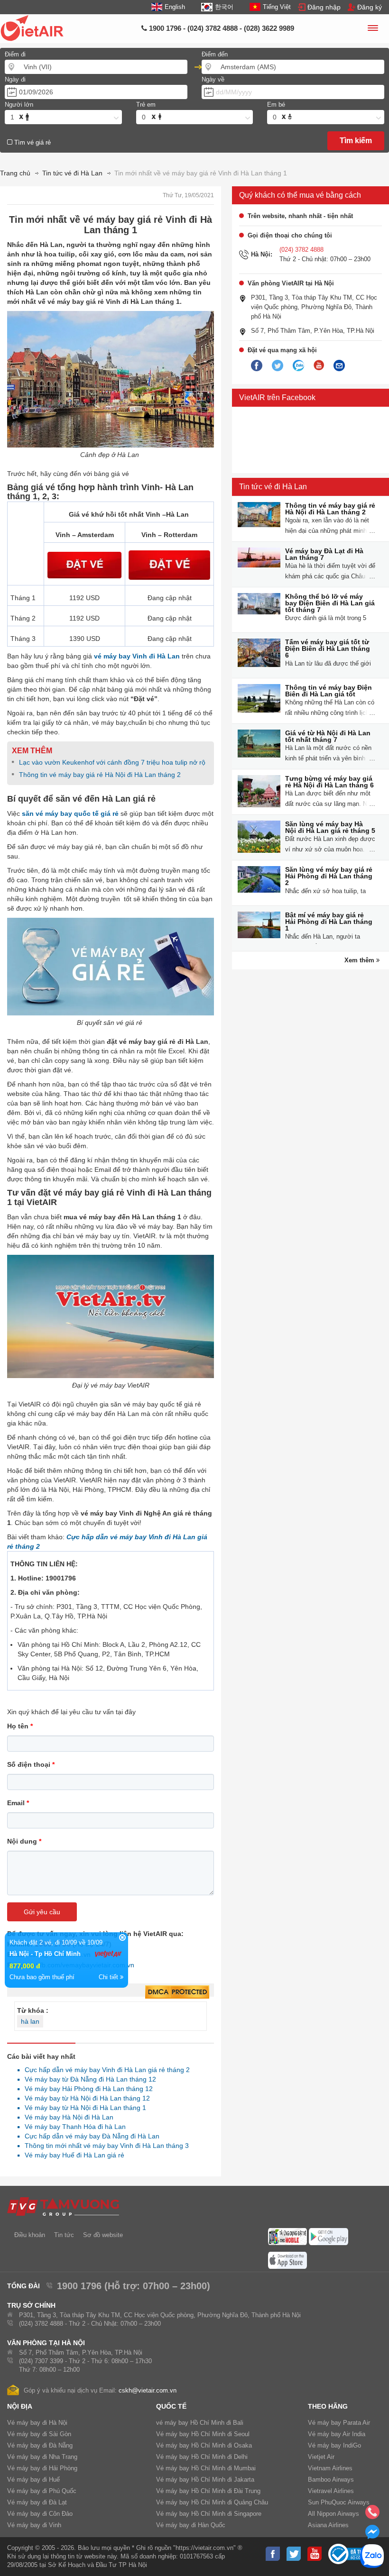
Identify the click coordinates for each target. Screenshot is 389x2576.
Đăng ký (370, 7)
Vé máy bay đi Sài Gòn (39, 2434)
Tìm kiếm (356, 141)
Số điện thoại (31, 1764)
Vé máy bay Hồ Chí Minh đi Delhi (202, 2457)
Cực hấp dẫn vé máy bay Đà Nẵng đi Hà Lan (89, 2136)
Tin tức (64, 2235)
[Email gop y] (339, 366)
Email (18, 1803)
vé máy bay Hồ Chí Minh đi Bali (200, 2423)
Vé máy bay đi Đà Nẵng (40, 2445)
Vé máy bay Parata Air (339, 2423)
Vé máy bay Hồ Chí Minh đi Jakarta (205, 2480)
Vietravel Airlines (331, 2491)
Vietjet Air (321, 2457)
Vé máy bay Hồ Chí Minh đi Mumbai (206, 2468)
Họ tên (20, 1726)
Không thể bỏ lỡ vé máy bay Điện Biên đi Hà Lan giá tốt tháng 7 (330, 603)
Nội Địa (20, 2406)
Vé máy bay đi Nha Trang (42, 2457)
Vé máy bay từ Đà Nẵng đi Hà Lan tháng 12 (89, 2079)
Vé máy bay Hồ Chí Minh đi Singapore (209, 2514)
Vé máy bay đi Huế (33, 2480)
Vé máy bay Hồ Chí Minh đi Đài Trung (208, 2491)
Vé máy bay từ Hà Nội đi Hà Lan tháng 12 (85, 2098)
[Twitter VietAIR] (278, 366)
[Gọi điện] (372, 2515)
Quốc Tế (171, 2406)
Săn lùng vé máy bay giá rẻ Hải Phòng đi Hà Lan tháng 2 (329, 876)
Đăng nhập (324, 7)
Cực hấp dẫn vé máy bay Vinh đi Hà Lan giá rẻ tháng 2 (105, 2070)
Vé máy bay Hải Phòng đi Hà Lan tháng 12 (86, 2089)
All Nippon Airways (333, 2514)
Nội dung (24, 1841)
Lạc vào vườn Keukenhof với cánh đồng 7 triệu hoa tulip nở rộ (112, 762)
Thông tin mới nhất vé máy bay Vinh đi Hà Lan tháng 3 (104, 2146)
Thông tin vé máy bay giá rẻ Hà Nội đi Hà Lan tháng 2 (100, 775)
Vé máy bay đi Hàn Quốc (191, 2525)
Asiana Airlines (328, 2525)
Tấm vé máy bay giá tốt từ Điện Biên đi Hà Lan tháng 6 (328, 649)
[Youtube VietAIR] (319, 365)
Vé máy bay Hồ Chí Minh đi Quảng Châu (212, 2502)
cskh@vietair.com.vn (148, 2390)
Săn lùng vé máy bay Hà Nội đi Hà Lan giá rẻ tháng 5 (330, 827)
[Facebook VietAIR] (257, 366)
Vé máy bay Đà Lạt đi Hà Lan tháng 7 (324, 554)
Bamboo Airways (331, 2480)
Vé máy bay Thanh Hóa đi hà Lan (73, 2127)
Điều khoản (30, 2235)
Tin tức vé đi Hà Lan (273, 487)
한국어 (224, 7)
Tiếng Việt (277, 7)
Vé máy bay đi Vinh (34, 2525)
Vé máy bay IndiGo (334, 2445)
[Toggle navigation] (372, 29)
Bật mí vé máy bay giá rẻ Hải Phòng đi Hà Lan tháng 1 (329, 922)
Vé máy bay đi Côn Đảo (40, 2514)
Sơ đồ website (103, 2235)
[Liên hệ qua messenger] (372, 2535)
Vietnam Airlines (330, 2468)
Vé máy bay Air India (337, 2434)
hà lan (30, 2021)
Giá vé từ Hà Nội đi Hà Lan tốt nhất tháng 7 (328, 736)
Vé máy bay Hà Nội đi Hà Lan (66, 2117)
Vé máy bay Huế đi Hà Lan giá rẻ (72, 2155)
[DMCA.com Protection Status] (177, 1992)
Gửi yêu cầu (42, 1912)
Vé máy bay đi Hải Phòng (42, 2468)
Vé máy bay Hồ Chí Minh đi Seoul (203, 2434)
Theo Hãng (328, 2406)
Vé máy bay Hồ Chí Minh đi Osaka (204, 2445)
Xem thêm (360, 960)
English (175, 7)
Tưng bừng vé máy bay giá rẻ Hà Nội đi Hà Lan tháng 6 (329, 782)
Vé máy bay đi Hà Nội (37, 2423)
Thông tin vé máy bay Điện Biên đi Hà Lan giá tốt (329, 691)
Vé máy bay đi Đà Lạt (37, 2502)
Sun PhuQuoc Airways (339, 2502)
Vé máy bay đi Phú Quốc (42, 2491)
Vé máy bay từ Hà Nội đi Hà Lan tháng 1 (83, 2108)
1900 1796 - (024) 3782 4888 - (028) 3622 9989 (221, 28)
